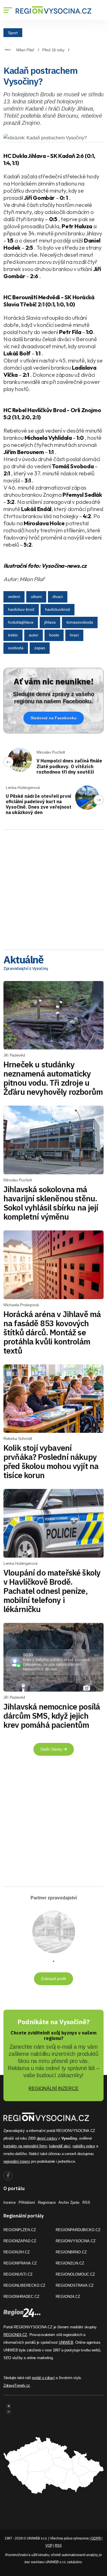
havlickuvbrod (57, 609)
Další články (52, 1749)
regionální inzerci (17, 2161)
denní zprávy (47, 2138)
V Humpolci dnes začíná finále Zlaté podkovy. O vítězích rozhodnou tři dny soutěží (69, 766)
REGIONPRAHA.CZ (20, 2263)
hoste (54, 635)
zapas (40, 648)
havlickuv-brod (21, 609)
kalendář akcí (60, 2146)
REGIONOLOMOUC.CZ (75, 2274)
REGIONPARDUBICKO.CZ (78, 2230)
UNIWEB (66, 2342)
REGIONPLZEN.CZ (20, 2230)
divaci (58, 597)
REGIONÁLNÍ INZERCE (53, 2088)
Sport (13, 32)
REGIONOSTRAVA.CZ (75, 2285)
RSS (86, 2202)
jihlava (50, 622)
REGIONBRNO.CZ (71, 2252)
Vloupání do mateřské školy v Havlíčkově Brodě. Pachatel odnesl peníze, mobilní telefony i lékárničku (52, 1591)
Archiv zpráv (69, 2202)
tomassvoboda (80, 622)
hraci (74, 635)
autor (34, 635)
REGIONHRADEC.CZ (21, 2297)
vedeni (14, 597)
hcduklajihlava (21, 622)
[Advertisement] (53, 888)
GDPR (96, 2538)
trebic (13, 635)
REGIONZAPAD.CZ (20, 2241)
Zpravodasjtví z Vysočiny (26, 968)
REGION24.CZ (68, 2297)
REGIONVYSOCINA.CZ (76, 2241)
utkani (36, 597)
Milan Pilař (25, 50)
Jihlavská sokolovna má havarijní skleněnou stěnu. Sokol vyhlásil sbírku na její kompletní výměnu (51, 1203)
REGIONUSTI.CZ (18, 2274)
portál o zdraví (43, 2378)
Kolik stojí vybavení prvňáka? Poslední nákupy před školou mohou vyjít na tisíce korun (51, 1461)
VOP (49, 2546)
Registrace (47, 2202)
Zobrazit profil (53, 1979)
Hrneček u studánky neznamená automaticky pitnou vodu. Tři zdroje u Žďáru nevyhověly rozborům (53, 1078)
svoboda (16, 648)
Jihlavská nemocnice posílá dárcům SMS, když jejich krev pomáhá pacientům (52, 1716)
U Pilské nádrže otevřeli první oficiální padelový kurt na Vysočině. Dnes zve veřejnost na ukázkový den (39, 804)
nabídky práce (84, 2146)
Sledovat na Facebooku (54, 718)
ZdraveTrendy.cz (17, 2385)
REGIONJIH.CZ (17, 2252)
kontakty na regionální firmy (25, 2146)
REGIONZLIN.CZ (70, 2263)
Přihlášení (27, 2202)
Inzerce (10, 2202)
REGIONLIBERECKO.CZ (24, 2285)
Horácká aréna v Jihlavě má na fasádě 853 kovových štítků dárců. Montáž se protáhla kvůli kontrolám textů (52, 1332)
